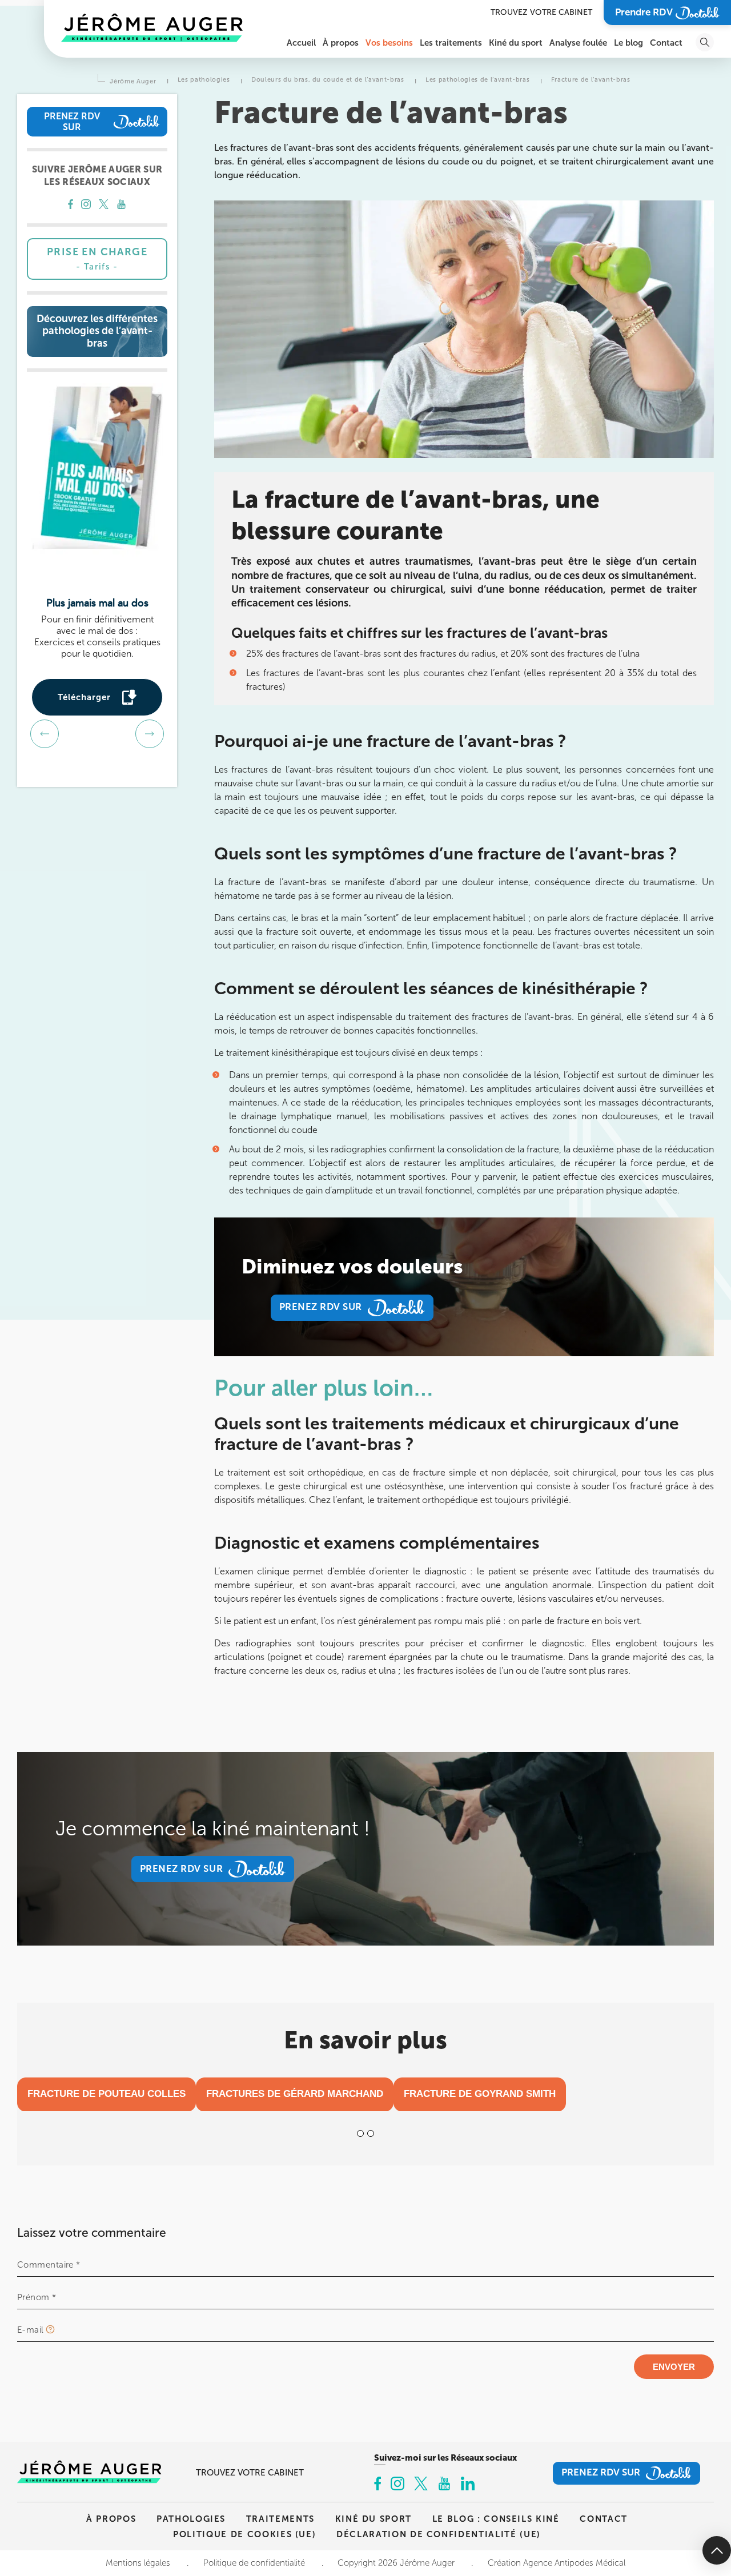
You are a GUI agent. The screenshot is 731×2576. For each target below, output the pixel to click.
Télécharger (84, 697)
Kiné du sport (373, 2519)
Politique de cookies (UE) (244, 2534)
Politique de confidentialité (254, 2563)
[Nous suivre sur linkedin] (468, 2485)
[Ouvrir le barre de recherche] (705, 42)
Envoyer (674, 2367)
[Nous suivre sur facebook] (71, 206)
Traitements (280, 2519)
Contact (604, 2519)
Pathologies (191, 2519)
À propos (111, 2519)
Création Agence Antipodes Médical (557, 2563)
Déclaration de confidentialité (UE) (439, 2534)
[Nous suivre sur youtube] (121, 206)
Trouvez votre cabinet (541, 12)
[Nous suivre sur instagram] (86, 206)
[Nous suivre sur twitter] (104, 206)
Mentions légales (138, 2563)
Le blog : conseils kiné (496, 2519)
